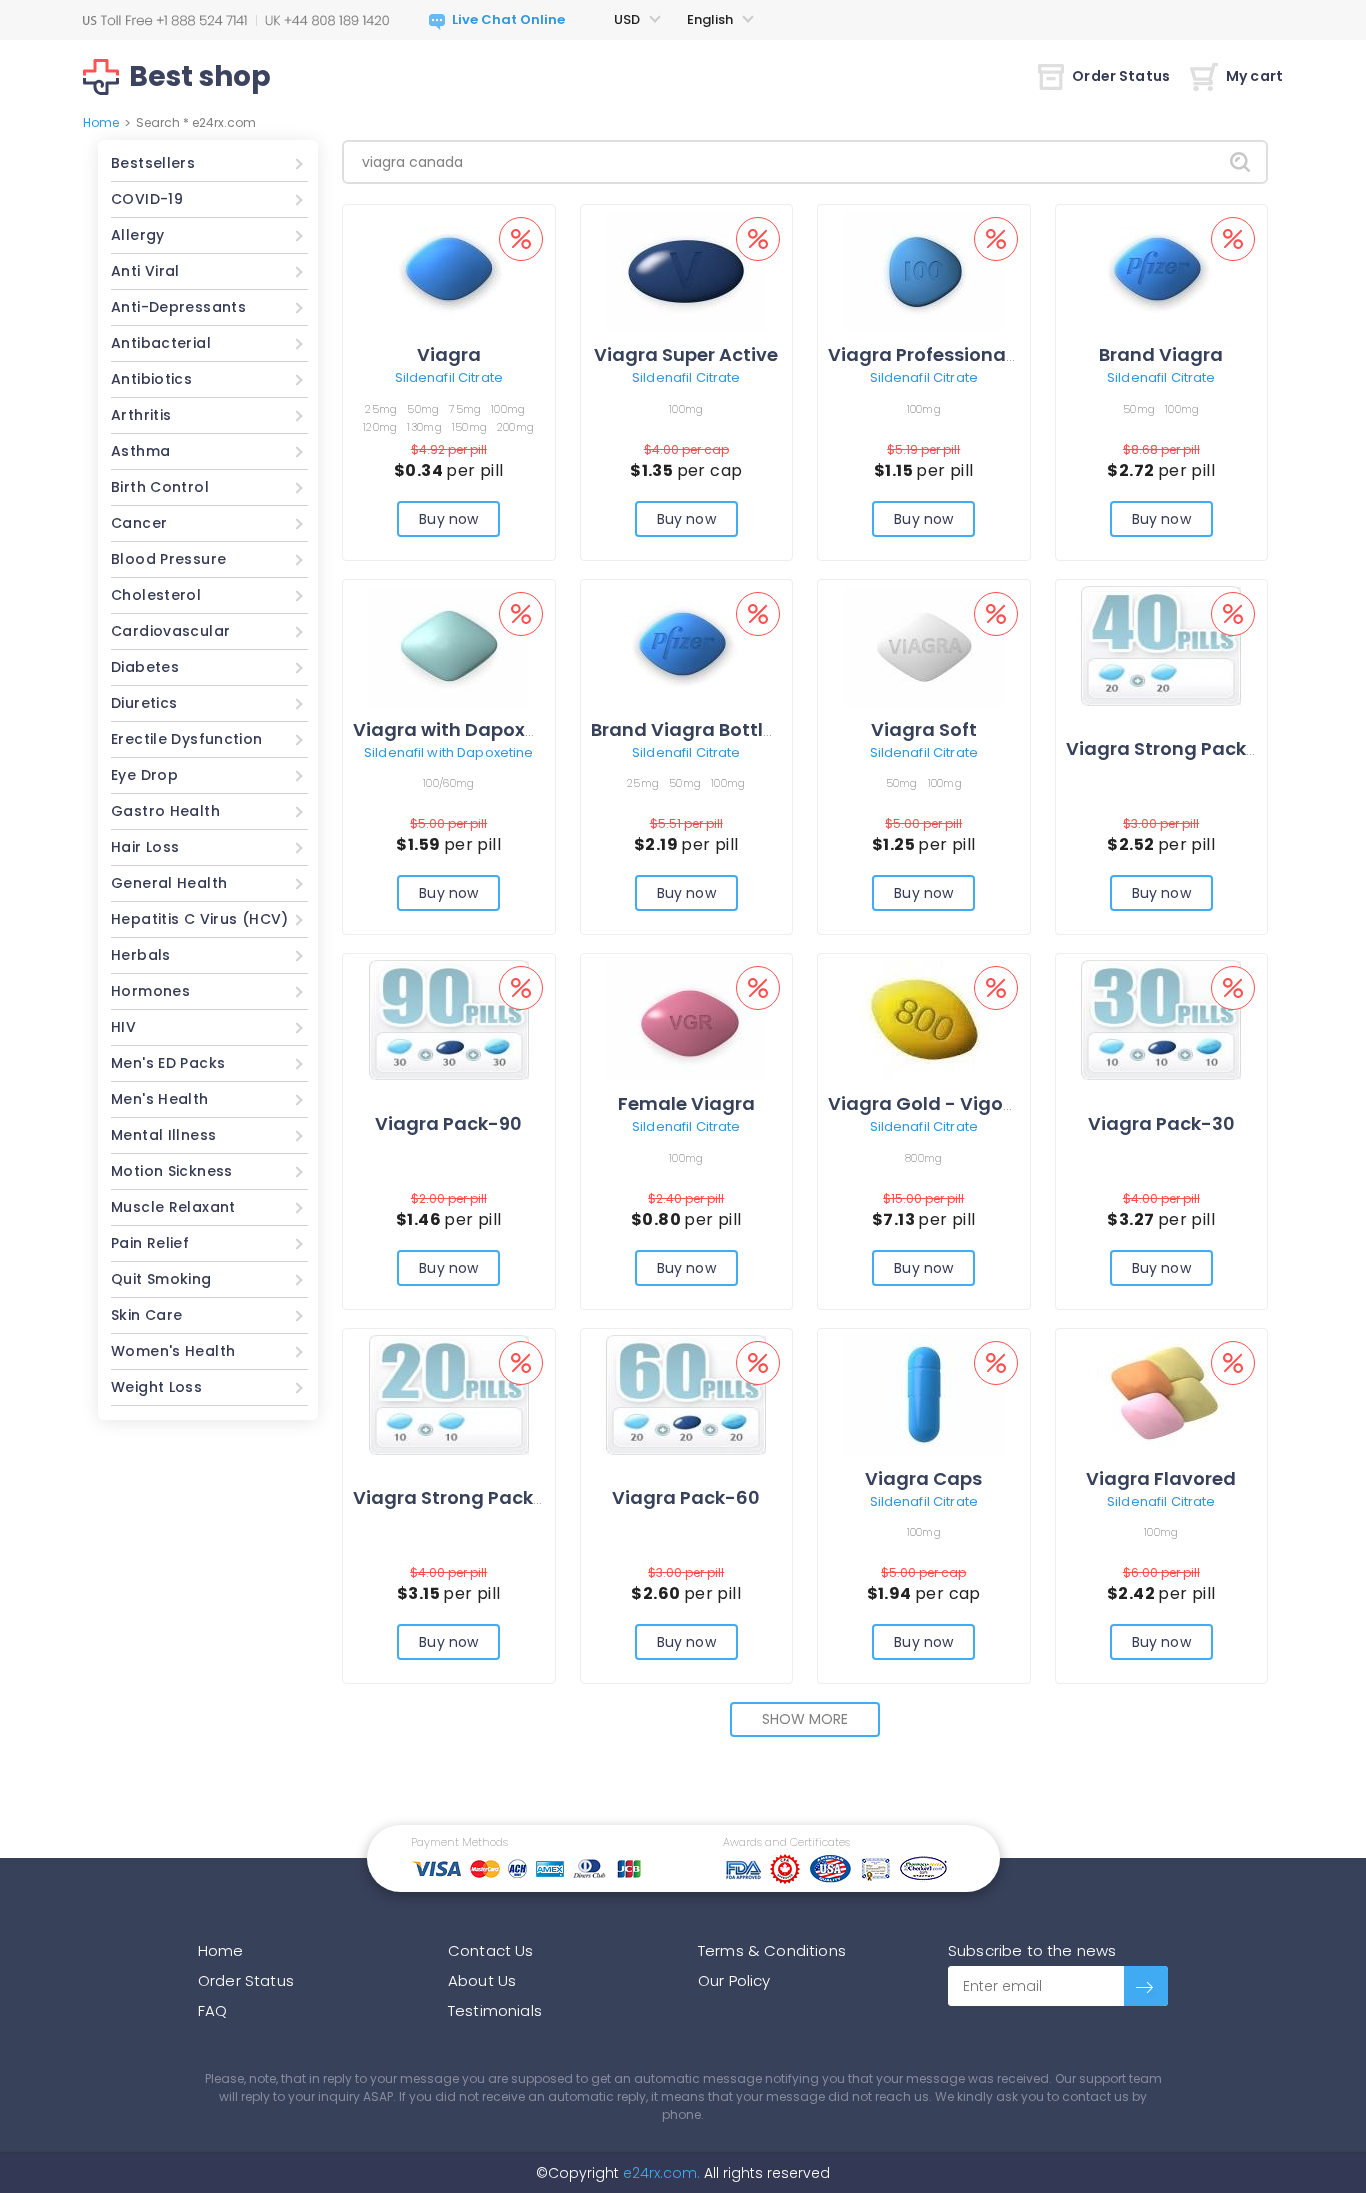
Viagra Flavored (1161, 1478)
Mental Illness (163, 1135)
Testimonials (495, 2010)
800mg (923, 1158)
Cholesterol (156, 595)
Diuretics (144, 703)
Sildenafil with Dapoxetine (448, 752)
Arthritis (141, 415)
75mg (465, 409)
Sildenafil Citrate (449, 377)
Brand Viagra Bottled (689, 729)
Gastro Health (165, 811)
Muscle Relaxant (173, 1207)
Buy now (448, 519)
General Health (169, 883)
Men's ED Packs (168, 1063)
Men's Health (160, 1099)
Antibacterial (161, 343)
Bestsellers (153, 163)
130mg (424, 427)
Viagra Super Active (686, 354)
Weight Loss (156, 1387)
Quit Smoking (161, 1279)
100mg (508, 409)
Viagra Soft (924, 729)
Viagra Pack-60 (686, 1497)
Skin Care (146, 1315)
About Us (482, 1980)
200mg (515, 427)
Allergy (138, 235)
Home (101, 122)
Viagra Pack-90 (448, 1123)
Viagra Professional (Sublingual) (981, 354)
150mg (469, 427)
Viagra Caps (923, 1478)
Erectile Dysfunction (187, 739)
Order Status (1121, 76)
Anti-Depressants (178, 307)
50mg (423, 409)
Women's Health (173, 1351)
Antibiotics (151, 379)
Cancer (139, 523)
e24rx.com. (659, 2173)
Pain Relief (150, 1243)
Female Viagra (686, 1103)
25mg (381, 409)
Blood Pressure (168, 559)
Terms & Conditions (772, 1950)
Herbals (141, 955)
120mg (380, 427)
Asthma (140, 451)
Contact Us (491, 1950)
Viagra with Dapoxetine (462, 729)
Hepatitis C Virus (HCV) (200, 919)
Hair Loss (145, 847)
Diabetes (145, 667)
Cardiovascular (170, 631)
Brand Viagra (1161, 354)
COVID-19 (147, 199)
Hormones (150, 991)
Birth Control (160, 487)
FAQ (212, 2010)
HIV (123, 1027)
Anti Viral (145, 271)
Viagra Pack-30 (1161, 1123)
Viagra (449, 354)
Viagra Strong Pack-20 (460, 1497)
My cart (1254, 76)
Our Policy (734, 1980)
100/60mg (448, 783)
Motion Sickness (172, 1171)
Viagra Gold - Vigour (925, 1103)
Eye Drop (144, 775)
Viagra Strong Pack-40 (1173, 748)
